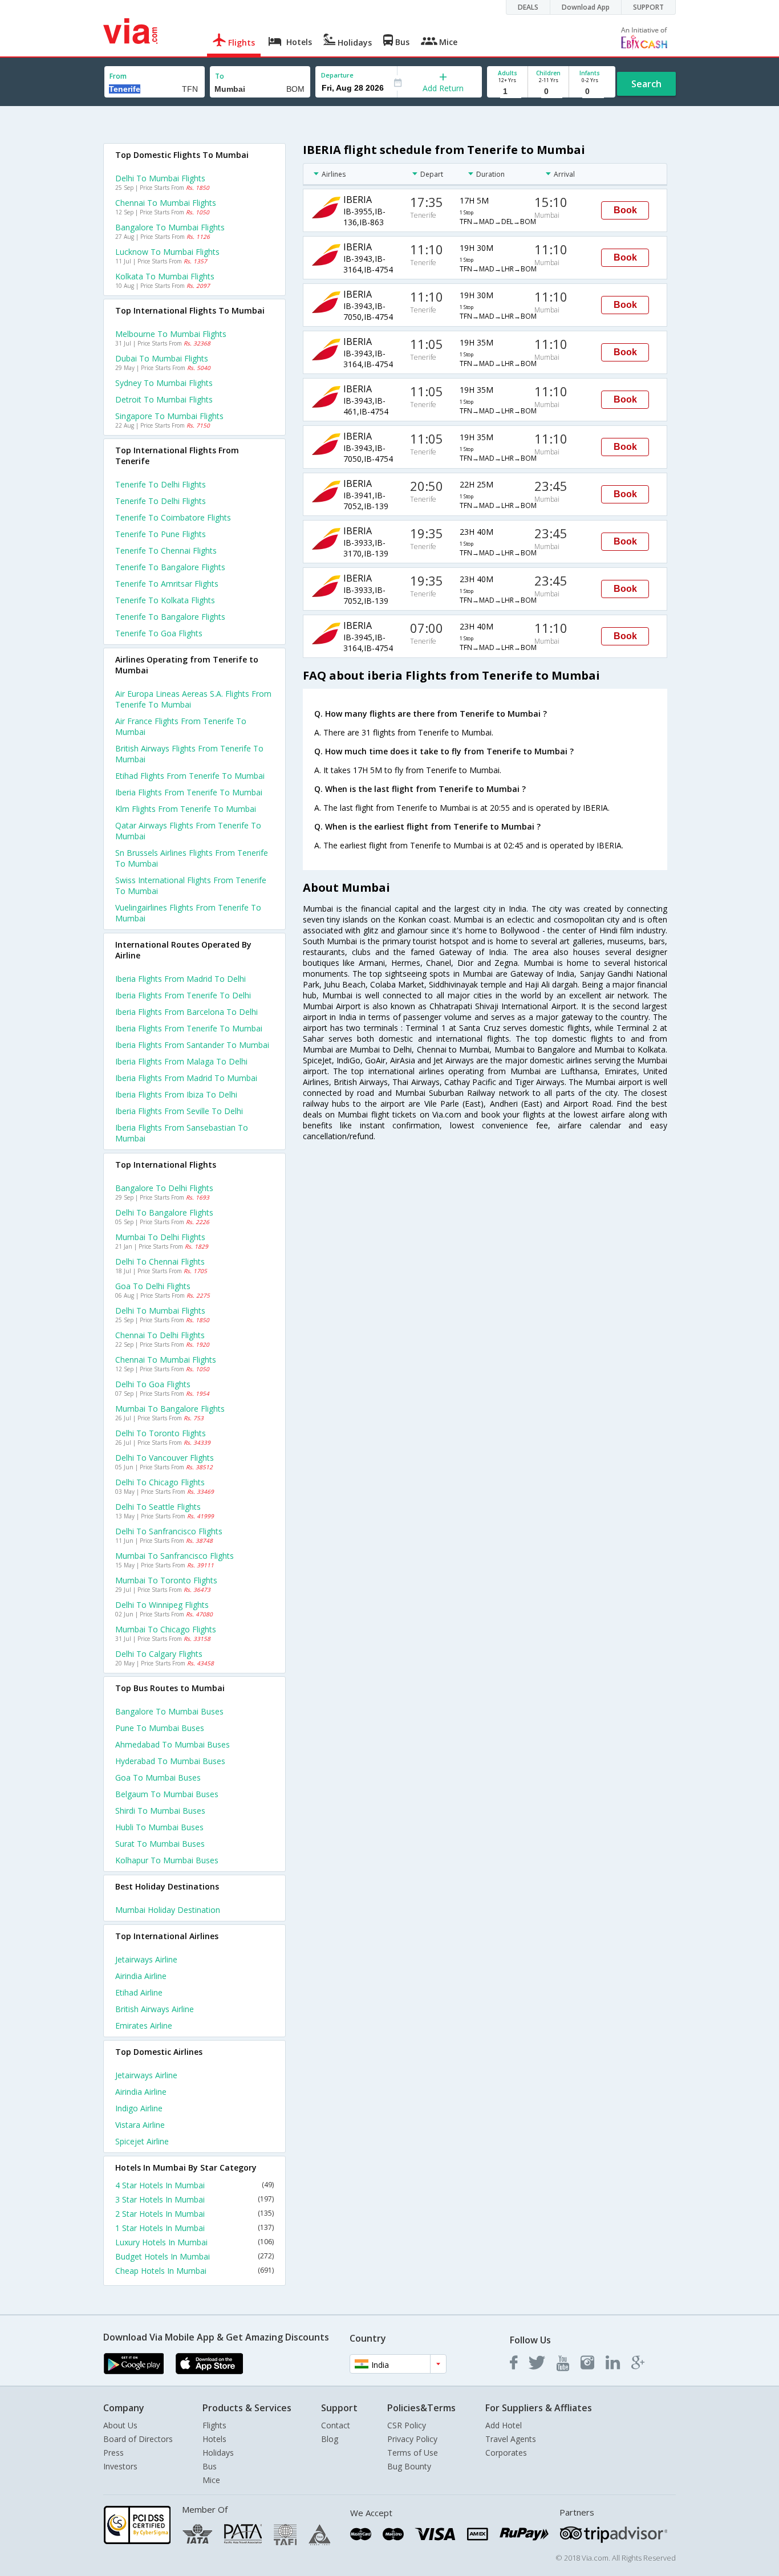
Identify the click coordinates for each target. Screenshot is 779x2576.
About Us (120, 2425)
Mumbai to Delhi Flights (160, 1237)
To (220, 76)
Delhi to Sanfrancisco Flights (169, 1531)
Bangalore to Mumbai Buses (169, 1711)
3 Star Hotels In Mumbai (194, 2199)
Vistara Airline (140, 2125)
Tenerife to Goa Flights (159, 633)
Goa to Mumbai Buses (158, 1777)
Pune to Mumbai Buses (160, 1728)
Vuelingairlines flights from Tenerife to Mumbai (188, 913)
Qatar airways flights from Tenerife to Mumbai (188, 831)
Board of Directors (138, 2439)
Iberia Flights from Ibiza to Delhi (176, 1094)
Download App (586, 7)
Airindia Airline (141, 1976)
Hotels (214, 2439)
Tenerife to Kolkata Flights (165, 600)
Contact (336, 2425)
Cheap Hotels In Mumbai (194, 2271)
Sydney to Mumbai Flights (164, 383)
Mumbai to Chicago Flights (166, 1629)
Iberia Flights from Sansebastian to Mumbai (182, 1133)
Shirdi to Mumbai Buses (160, 1811)
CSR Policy (407, 2425)
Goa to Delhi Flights (153, 1286)
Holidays (218, 2453)
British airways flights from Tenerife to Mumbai (189, 754)
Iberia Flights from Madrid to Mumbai (186, 1078)
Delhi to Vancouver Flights (165, 1458)
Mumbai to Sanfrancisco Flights (175, 1556)
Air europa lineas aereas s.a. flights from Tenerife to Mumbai (193, 699)
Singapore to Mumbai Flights (169, 416)
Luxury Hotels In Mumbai (194, 2242)
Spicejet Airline (142, 2141)
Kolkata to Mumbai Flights (165, 276)
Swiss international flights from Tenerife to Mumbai (191, 885)
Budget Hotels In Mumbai (194, 2256)
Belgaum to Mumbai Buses (167, 1794)
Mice (211, 2480)
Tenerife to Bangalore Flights (170, 567)
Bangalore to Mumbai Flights (170, 227)
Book (625, 210)
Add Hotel (504, 2425)
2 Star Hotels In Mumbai (194, 2214)
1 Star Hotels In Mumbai (194, 2228)
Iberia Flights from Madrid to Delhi (180, 979)
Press (113, 2453)
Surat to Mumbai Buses (160, 1844)
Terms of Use (413, 2453)
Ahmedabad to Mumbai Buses (173, 1744)
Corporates (506, 2453)
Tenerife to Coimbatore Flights (173, 517)
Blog (330, 2439)
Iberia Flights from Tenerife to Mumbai (189, 1028)
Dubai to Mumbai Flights (162, 358)
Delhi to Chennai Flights (160, 1261)
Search (646, 84)
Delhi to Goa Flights (153, 1384)
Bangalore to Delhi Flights (164, 1188)
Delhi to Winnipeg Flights (162, 1605)
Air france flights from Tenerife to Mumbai (181, 726)
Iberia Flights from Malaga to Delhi (181, 1061)
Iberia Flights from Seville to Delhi (179, 1111)
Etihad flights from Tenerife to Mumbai (190, 776)
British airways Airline (155, 2009)
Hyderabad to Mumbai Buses (170, 1761)
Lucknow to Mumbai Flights (167, 252)
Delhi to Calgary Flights (159, 1654)
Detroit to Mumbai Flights (164, 399)
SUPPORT (648, 7)
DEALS (528, 7)
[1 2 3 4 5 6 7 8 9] (507, 92)
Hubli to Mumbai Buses (159, 1827)
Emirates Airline (144, 2026)
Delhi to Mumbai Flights (160, 178)
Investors (120, 2466)
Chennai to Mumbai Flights (166, 203)
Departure (337, 75)
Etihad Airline (139, 1992)
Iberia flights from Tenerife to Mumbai (189, 792)
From (118, 76)
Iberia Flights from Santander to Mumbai (192, 1045)
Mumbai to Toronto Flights (166, 1580)
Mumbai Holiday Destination (168, 1910)
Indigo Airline (139, 2108)
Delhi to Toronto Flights (161, 1433)
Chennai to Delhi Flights (160, 1335)
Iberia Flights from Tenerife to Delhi (183, 995)
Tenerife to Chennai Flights (166, 550)
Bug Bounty (409, 2466)
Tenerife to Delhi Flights (161, 484)
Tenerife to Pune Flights (161, 534)
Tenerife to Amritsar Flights (167, 584)
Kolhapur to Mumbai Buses (167, 1860)
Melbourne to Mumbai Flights (171, 334)
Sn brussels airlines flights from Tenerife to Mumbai (192, 858)
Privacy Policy (412, 2439)
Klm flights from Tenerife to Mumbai (186, 809)
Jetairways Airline (146, 1959)
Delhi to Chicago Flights (160, 1482)
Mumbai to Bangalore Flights (170, 1409)
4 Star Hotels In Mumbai (194, 2185)
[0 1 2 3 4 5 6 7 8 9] (548, 92)
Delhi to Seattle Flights (158, 1507)
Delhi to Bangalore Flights (164, 1212)
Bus (210, 2466)
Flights (214, 2425)
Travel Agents (511, 2439)
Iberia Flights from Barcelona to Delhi (186, 1012)
